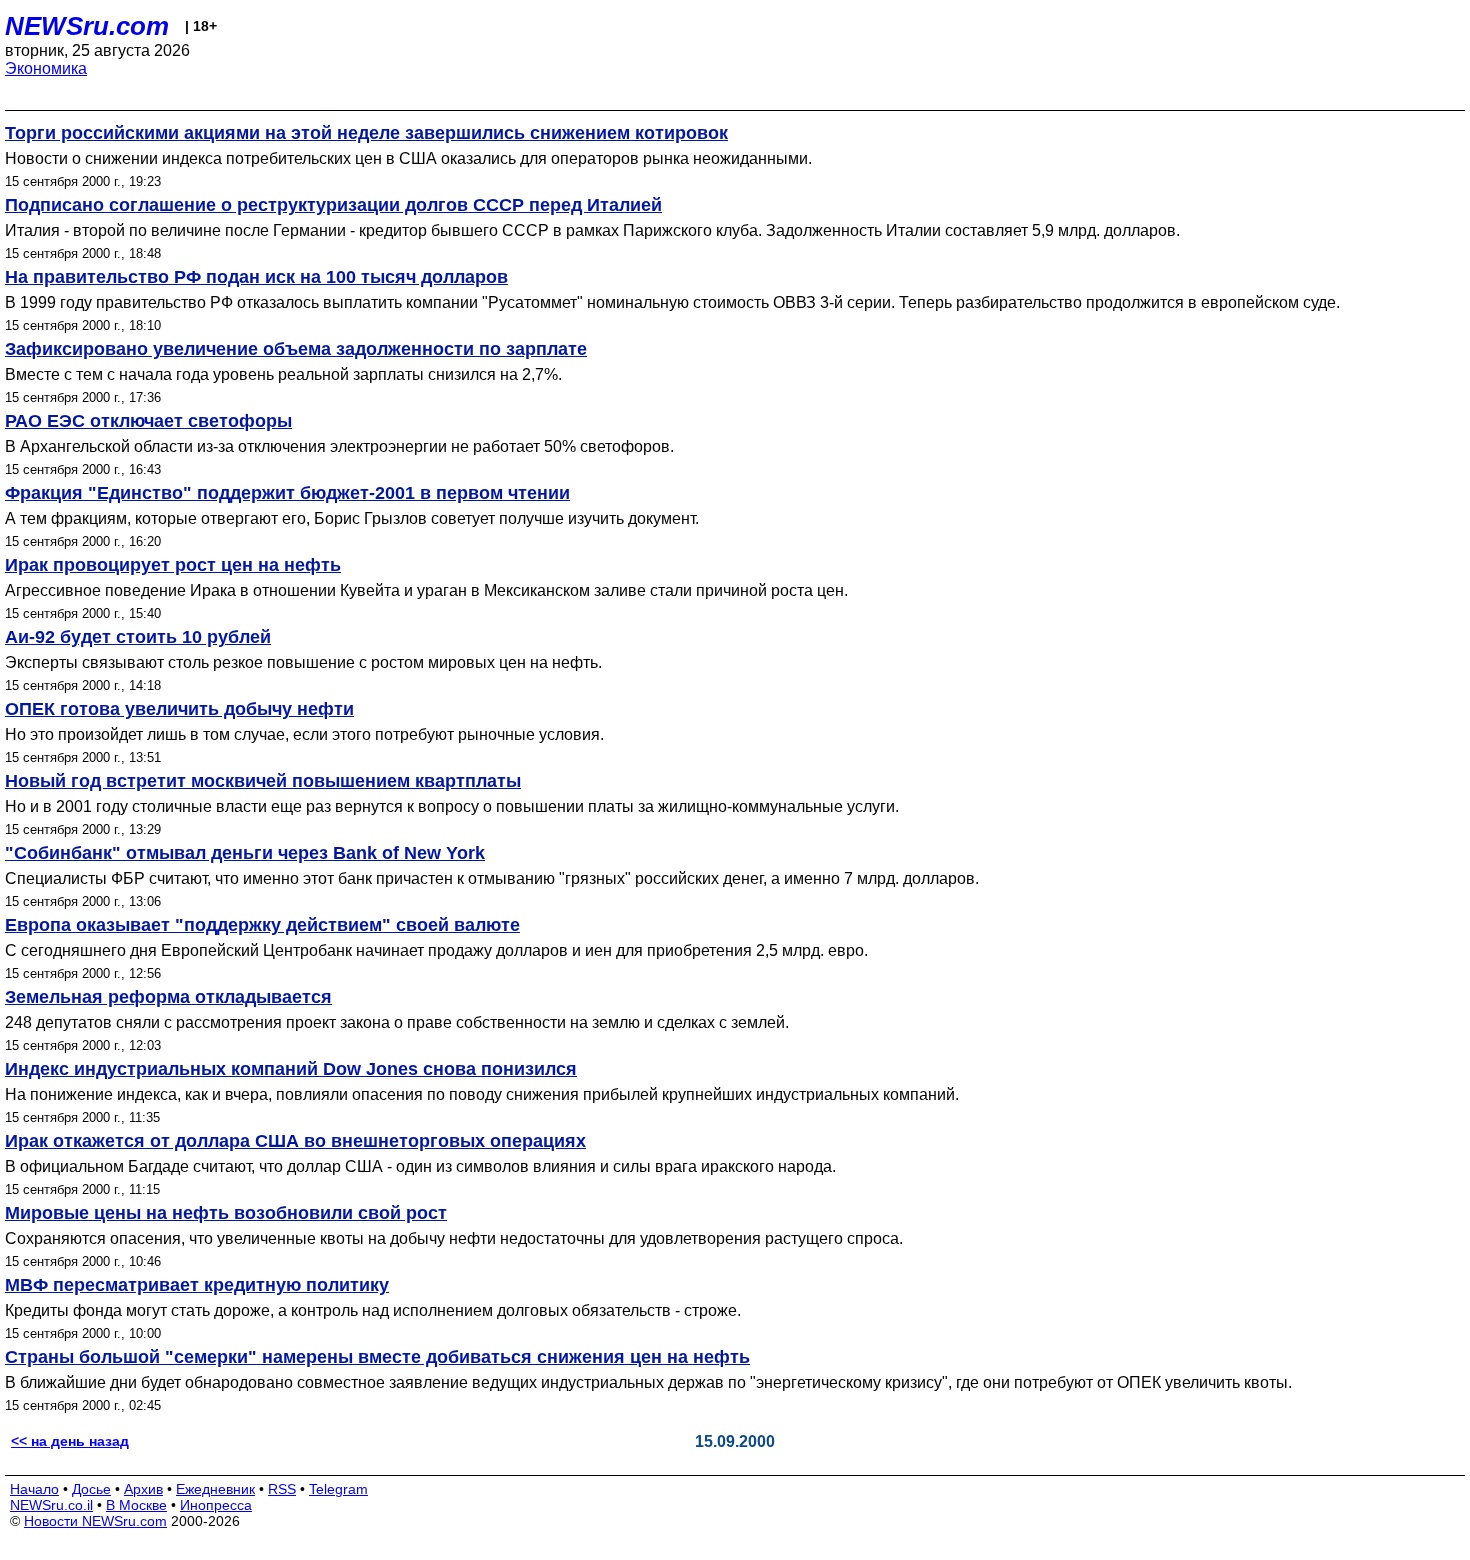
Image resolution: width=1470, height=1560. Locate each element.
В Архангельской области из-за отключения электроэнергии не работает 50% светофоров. (339, 446)
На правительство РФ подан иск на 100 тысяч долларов (256, 277)
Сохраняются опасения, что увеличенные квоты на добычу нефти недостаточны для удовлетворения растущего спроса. (454, 1238)
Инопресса (216, 1505)
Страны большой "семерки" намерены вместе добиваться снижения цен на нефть (377, 1357)
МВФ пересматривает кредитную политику (197, 1285)
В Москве (136, 1505)
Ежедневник (215, 1489)
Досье (91, 1489)
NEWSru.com (87, 26)
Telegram (338, 1489)
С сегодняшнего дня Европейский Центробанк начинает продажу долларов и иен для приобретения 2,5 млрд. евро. (436, 950)
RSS (282, 1489)
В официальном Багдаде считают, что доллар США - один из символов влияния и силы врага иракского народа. (420, 1166)
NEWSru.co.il (51, 1505)
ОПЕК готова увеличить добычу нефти (179, 709)
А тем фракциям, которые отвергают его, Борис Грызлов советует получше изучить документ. (352, 518)
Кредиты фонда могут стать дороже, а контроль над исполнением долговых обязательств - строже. (373, 1310)
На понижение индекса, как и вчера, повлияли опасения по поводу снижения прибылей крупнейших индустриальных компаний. (482, 1094)
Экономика (46, 68)
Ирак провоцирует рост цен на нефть (173, 565)
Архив (143, 1489)
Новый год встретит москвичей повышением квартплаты (263, 781)
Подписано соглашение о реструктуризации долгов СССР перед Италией (333, 205)
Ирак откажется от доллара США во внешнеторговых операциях (295, 1141)
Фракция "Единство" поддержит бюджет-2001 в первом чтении (287, 493)
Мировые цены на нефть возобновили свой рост (226, 1213)
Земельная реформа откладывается (168, 997)
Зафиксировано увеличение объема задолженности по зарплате (296, 349)
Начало (34, 1489)
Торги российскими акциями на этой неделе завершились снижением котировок (366, 133)
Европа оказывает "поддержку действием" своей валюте (262, 925)
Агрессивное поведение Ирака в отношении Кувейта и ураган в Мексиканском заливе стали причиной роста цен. (426, 590)
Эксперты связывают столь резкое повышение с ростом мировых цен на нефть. (303, 662)
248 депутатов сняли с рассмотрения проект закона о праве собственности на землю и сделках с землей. (397, 1022)
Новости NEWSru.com (95, 1521)
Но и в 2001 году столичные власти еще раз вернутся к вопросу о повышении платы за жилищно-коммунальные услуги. (452, 806)
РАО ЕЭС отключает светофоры (148, 421)
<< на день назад (70, 1441)
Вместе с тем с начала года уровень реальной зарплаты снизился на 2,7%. (283, 374)
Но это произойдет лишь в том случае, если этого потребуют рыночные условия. (304, 734)
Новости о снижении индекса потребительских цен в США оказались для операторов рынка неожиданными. (408, 158)
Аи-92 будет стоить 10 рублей (138, 637)
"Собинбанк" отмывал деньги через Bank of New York (245, 853)
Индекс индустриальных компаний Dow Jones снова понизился (291, 1069)
